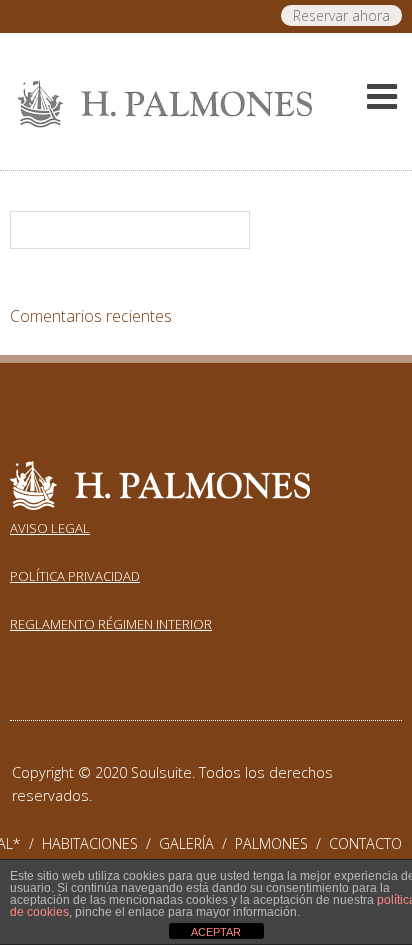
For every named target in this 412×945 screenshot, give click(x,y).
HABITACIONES (100, 843)
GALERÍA (197, 843)
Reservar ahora (341, 15)
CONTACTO (365, 843)
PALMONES (282, 843)
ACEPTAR (216, 932)
